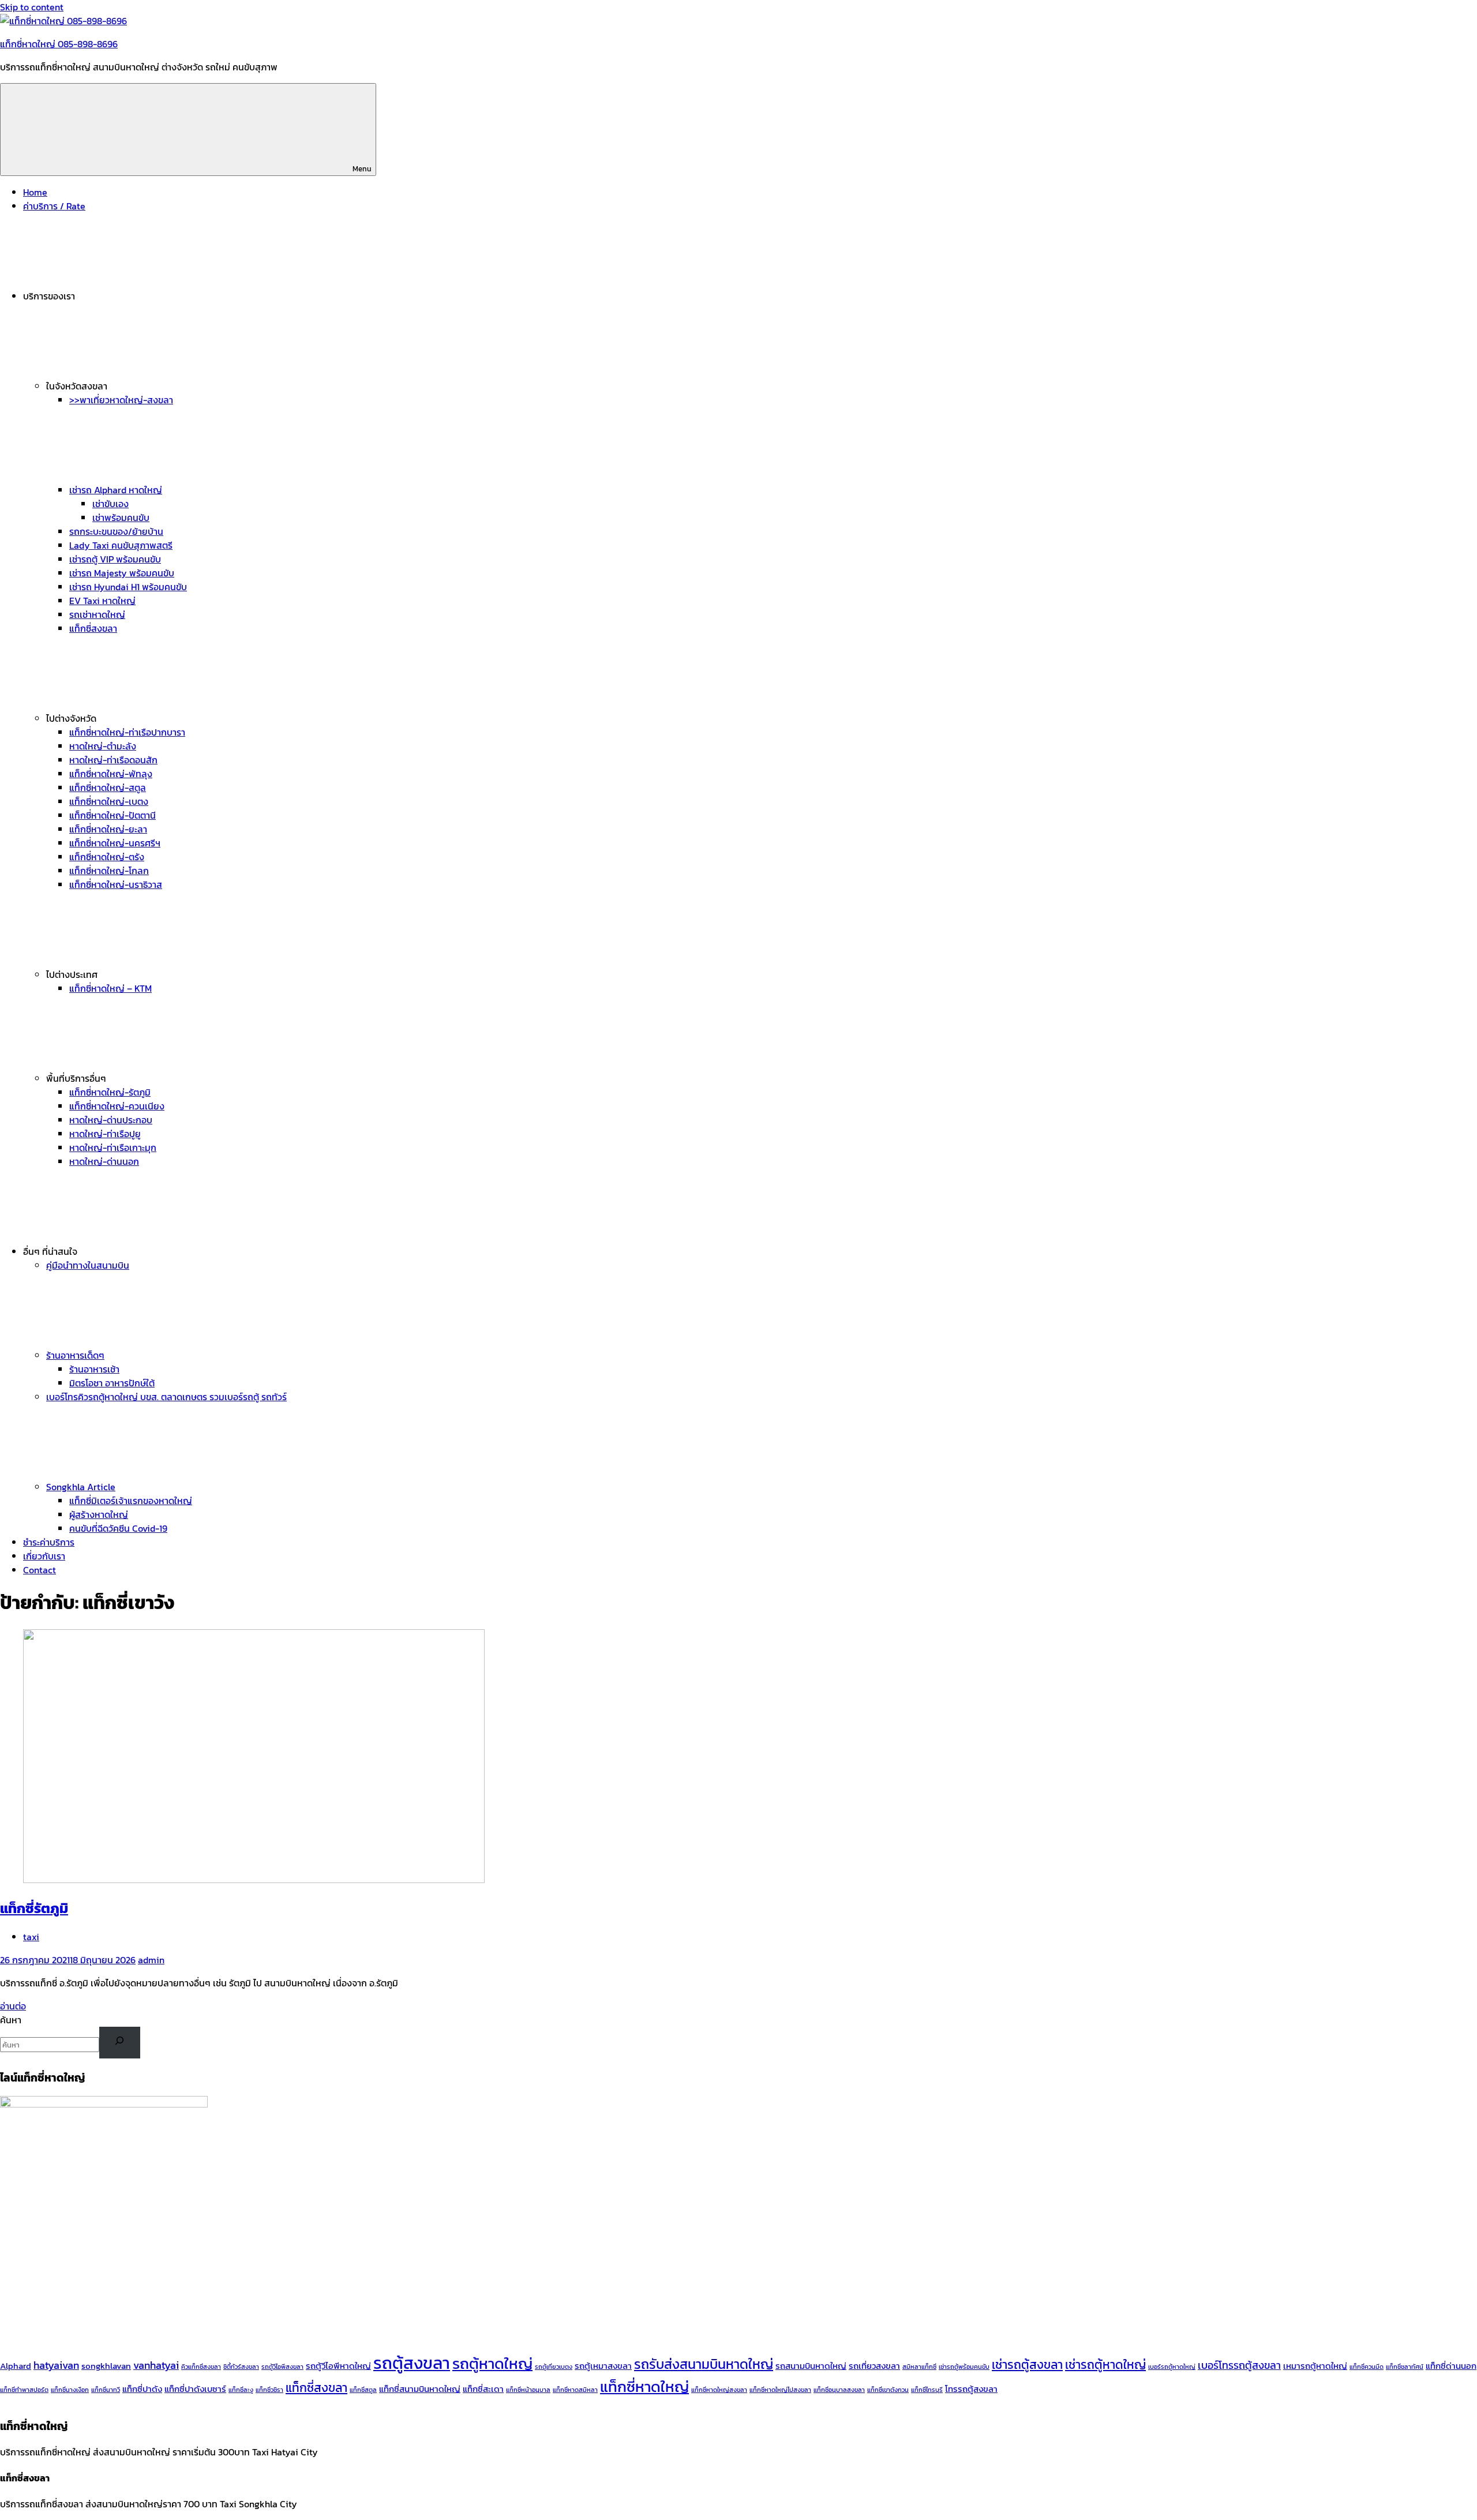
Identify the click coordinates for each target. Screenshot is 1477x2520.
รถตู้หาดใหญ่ (492, 2364)
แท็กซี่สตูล (363, 2390)
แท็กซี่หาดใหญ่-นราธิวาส (116, 884)
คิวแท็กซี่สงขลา (201, 2367)
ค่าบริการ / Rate (54, 206)
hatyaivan (56, 2365)
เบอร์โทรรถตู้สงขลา (1239, 2365)
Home (35, 192)
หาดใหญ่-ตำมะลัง (103, 746)
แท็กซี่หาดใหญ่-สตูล (108, 787)
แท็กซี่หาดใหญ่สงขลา (719, 2390)
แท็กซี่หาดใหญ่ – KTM (110, 988)
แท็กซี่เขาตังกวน (888, 2390)
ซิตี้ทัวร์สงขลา (241, 2367)
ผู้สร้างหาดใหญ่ (99, 1514)
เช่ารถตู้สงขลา (1027, 2365)
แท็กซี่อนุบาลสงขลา (839, 2390)
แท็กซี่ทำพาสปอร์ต (24, 2390)
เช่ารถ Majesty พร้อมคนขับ (122, 573)
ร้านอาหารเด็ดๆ (75, 1355)
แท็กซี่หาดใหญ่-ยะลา (108, 829)
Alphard (16, 2366)
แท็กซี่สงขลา (93, 628)
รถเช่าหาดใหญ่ (97, 614)
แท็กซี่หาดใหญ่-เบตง (109, 801)
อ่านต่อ (13, 2006)
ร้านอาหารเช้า (94, 1369)
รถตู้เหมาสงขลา (603, 2366)
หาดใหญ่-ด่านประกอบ (111, 1120)
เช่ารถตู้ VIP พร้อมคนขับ (115, 559)
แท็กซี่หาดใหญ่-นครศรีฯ (115, 843)
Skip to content (32, 7)
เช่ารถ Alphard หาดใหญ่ (116, 490)
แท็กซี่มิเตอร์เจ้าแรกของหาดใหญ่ (131, 1501)
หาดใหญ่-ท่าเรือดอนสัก (113, 760)
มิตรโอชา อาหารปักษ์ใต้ (112, 1383)
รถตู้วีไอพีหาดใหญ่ (338, 2366)
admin (151, 1960)
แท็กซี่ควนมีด (1367, 2367)
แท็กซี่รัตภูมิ (34, 1908)
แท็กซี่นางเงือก (70, 2390)
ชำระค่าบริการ (49, 1542)
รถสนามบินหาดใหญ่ (811, 2366)
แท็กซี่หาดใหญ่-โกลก (109, 871)
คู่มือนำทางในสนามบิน (88, 1265)
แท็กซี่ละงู (241, 2390)
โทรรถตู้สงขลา (971, 2389)
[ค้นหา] (120, 2043)
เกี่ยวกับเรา (44, 1556)
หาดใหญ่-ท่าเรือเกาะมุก (113, 1147)
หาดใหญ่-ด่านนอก (104, 1161)
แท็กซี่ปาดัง (142, 2389)
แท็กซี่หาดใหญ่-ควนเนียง (117, 1106)
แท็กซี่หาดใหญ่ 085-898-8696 (59, 44)
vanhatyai (156, 2365)
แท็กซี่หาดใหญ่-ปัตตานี (113, 815)
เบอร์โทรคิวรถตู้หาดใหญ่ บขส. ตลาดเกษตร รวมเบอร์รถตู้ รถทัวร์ (166, 1397)
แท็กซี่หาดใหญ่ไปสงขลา (780, 2390)
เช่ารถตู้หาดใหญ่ (1105, 2365)
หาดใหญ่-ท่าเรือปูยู (105, 1134)
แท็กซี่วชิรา (269, 2390)
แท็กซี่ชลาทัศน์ (1405, 2367)
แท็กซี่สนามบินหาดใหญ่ (420, 2389)
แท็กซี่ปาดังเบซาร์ (195, 2389)
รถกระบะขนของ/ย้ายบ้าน (116, 531)
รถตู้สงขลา (412, 2363)
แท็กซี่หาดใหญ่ (644, 2387)
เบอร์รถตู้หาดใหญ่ (1172, 2367)
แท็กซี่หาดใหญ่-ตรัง (107, 857)
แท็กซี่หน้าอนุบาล (528, 2390)
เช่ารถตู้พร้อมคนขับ (964, 2367)
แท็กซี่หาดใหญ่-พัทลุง (111, 774)
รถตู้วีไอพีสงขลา (282, 2367)
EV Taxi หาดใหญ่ (102, 601)
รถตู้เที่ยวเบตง (554, 2367)
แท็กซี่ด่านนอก (1451, 2366)
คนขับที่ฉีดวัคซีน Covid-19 (118, 1528)
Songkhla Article (81, 1487)
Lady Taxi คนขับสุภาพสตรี (121, 545)
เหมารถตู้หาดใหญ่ (1315, 2366)
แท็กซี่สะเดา (483, 2389)
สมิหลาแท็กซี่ (919, 2367)
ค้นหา (11, 2020)
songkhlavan (106, 2366)
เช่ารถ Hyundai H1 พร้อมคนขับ (128, 587)
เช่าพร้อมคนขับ (121, 517)
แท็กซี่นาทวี (106, 2390)
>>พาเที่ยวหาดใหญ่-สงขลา (121, 400)
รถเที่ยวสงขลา (874, 2366)
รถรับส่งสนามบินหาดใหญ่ (704, 2364)
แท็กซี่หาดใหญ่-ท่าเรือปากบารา (127, 732)
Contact (40, 1570)
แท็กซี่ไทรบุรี (927, 2390)
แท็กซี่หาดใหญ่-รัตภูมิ (110, 1092)
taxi (31, 1937)
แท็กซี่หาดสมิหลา (575, 2390)
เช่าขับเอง (110, 504)
